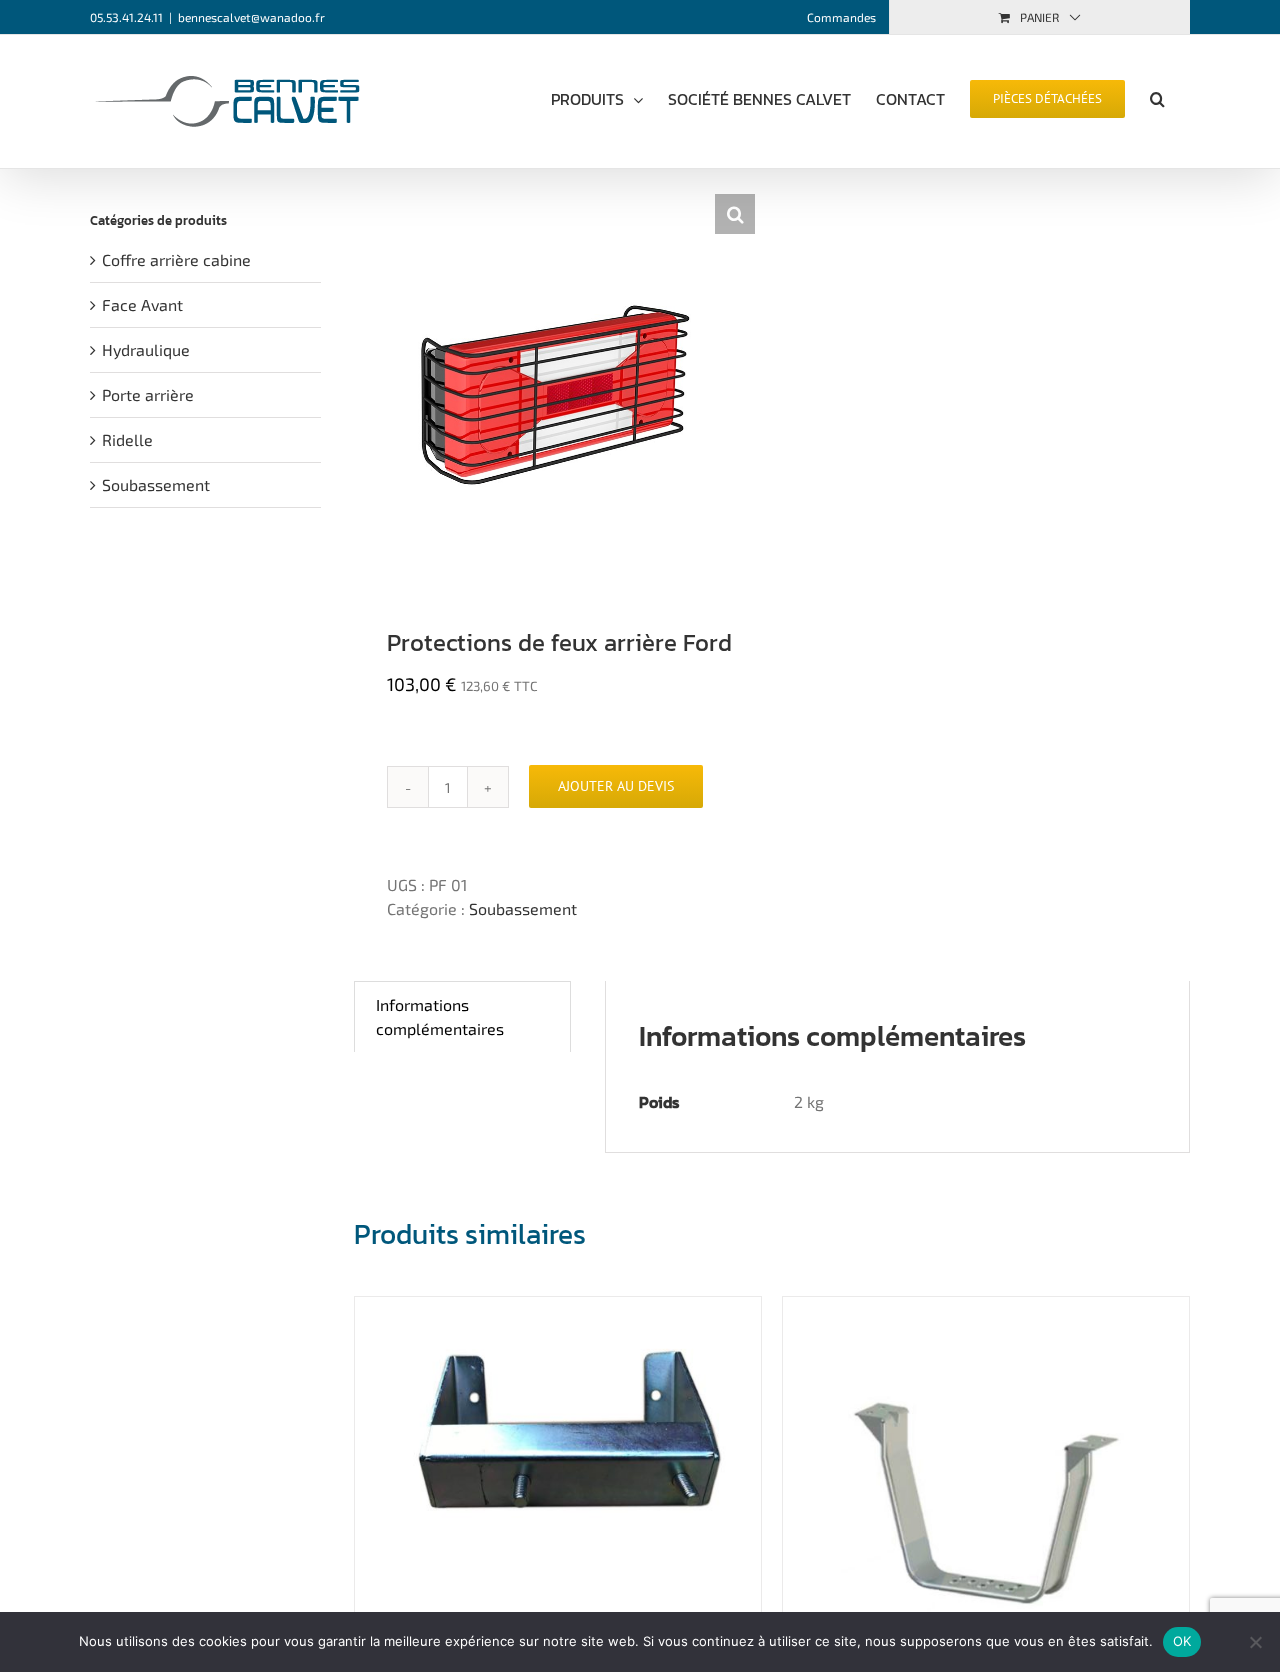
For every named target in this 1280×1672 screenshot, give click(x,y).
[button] (1157, 97)
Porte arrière (148, 394)
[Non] (1255, 1642)
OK (1182, 1641)
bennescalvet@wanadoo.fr (251, 17)
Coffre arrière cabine (176, 259)
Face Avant (142, 304)
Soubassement (523, 908)
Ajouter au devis (616, 786)
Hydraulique (146, 349)
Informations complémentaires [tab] (440, 1016)
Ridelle (127, 439)
